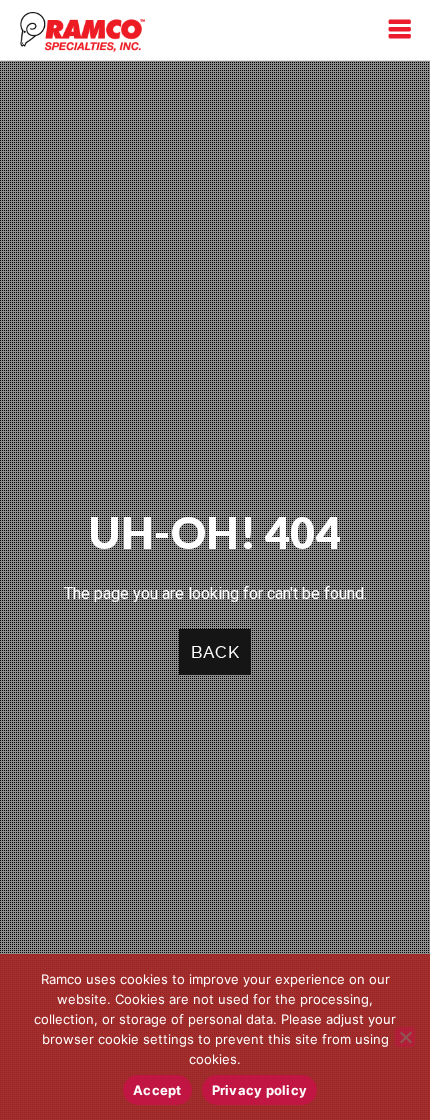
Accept (157, 1090)
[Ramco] (82, 30)
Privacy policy (260, 1090)
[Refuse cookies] (405, 1037)
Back (215, 652)
